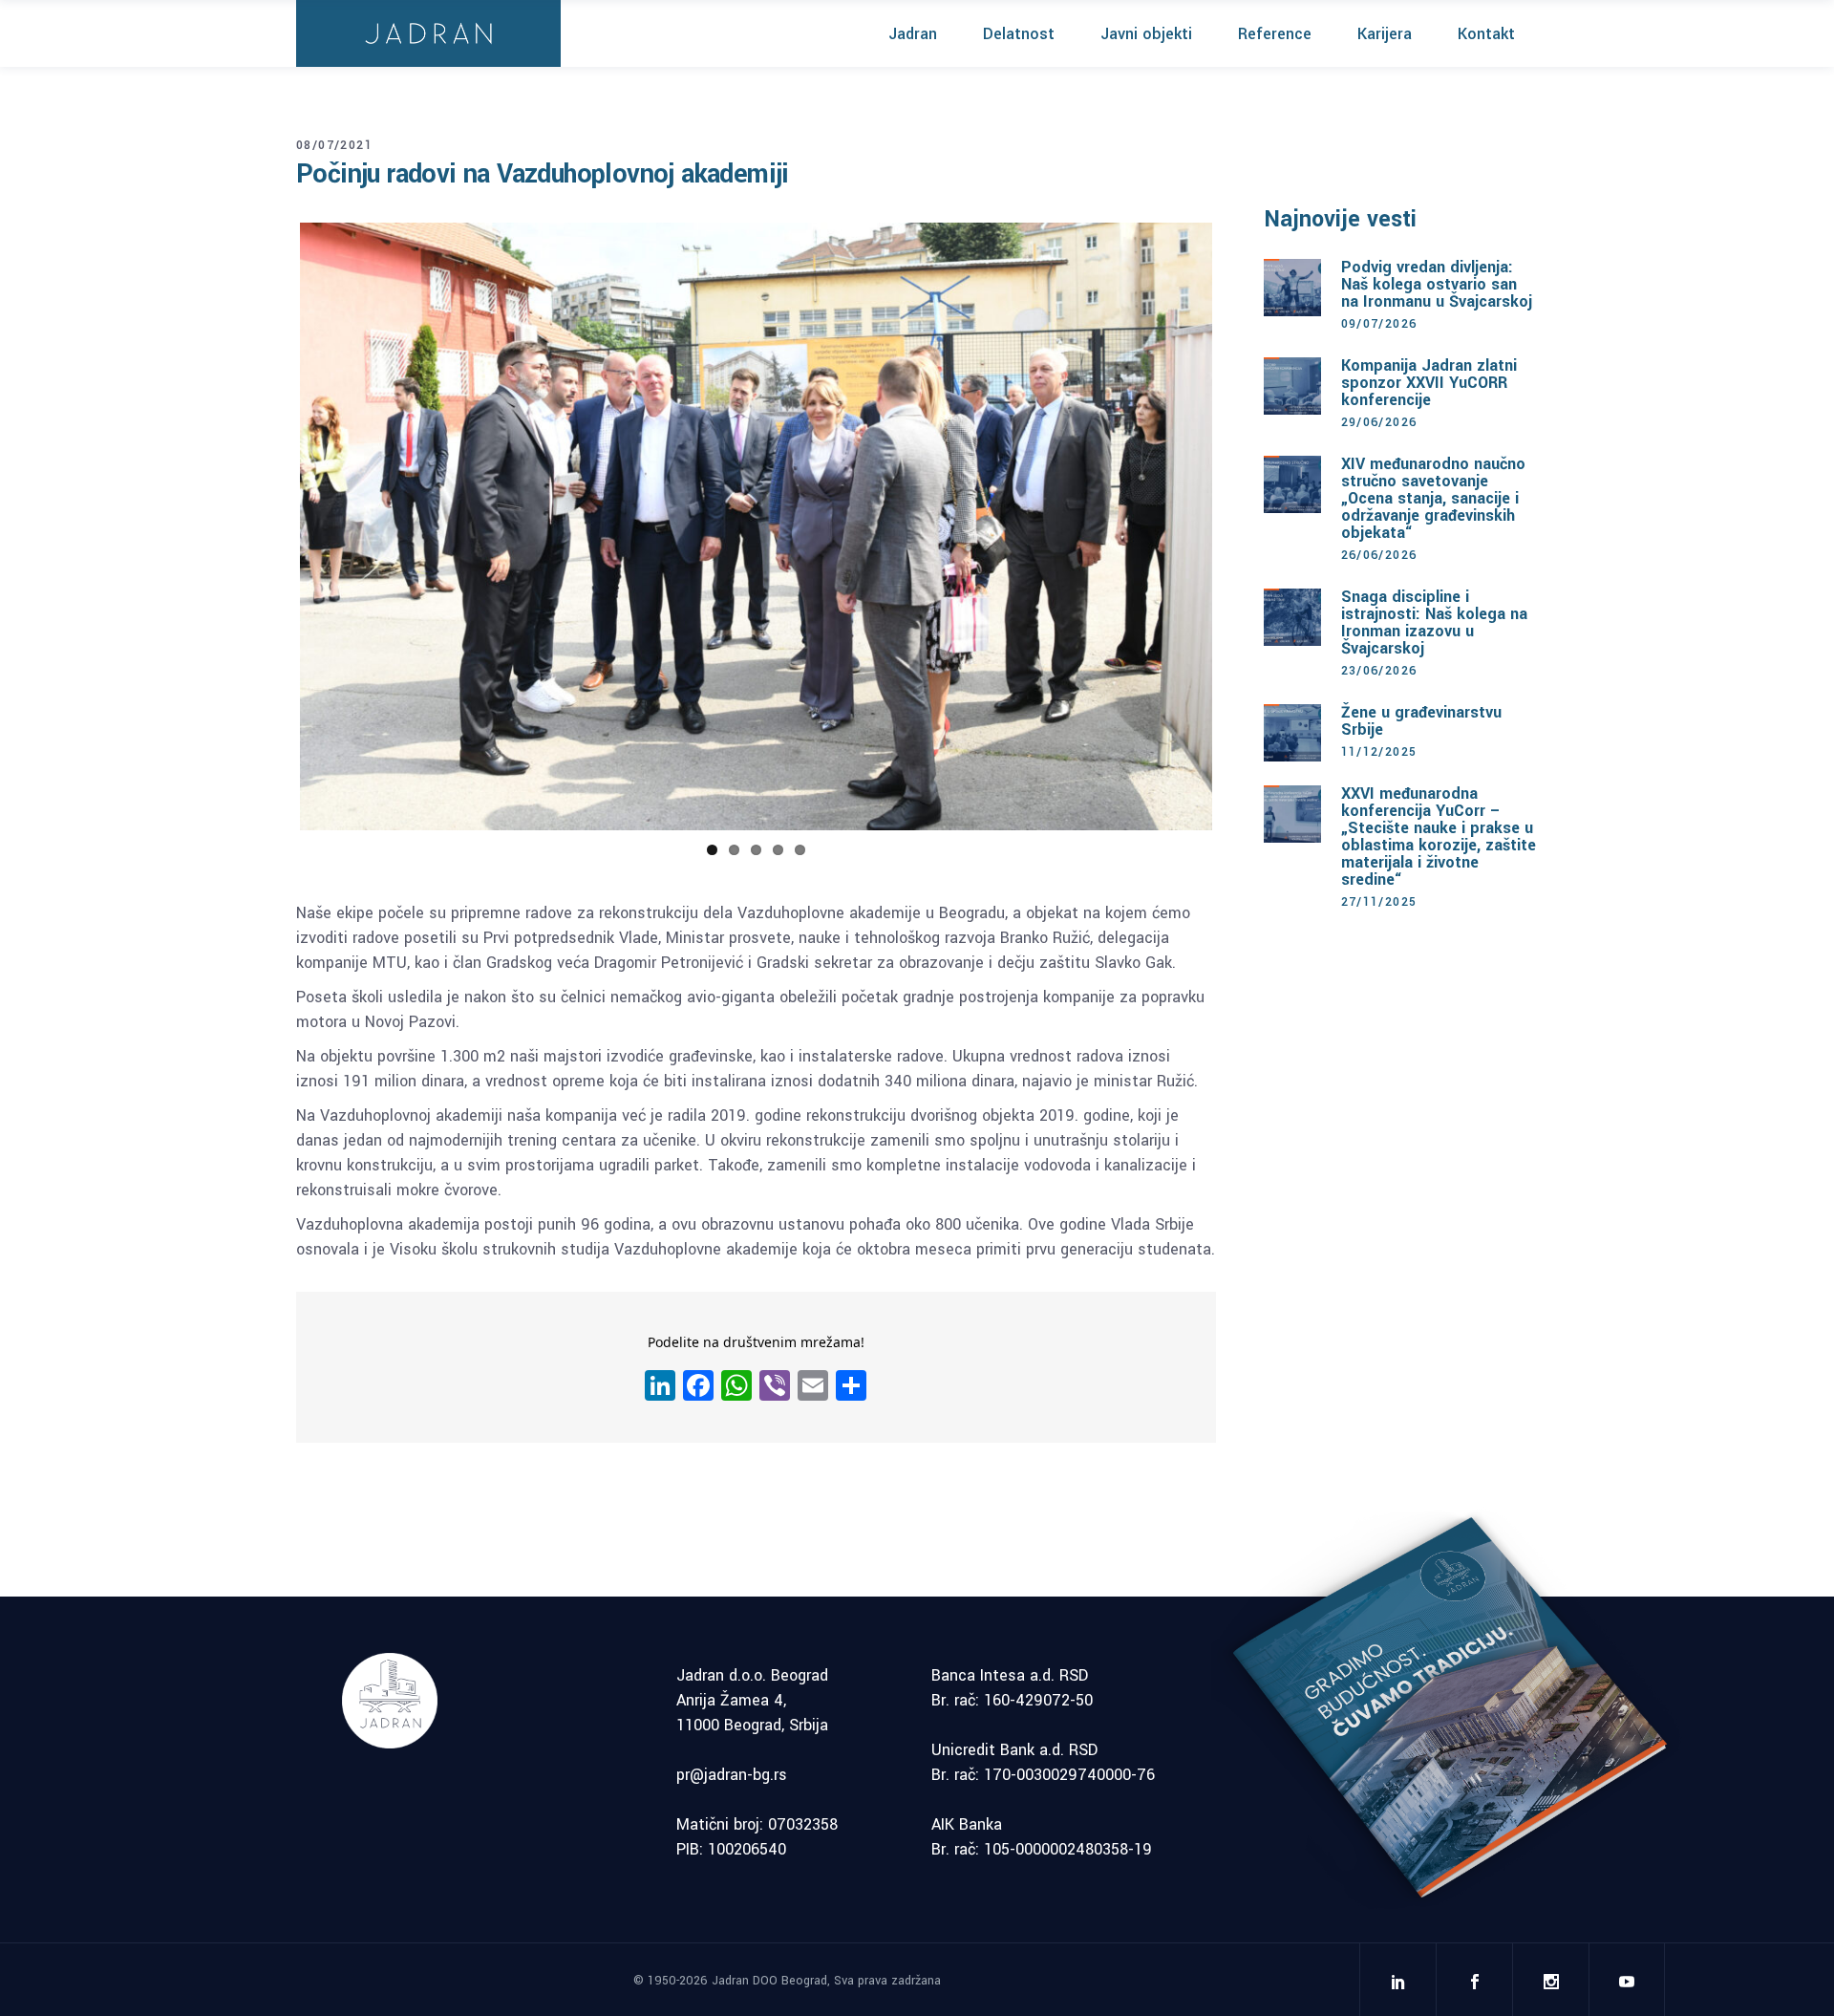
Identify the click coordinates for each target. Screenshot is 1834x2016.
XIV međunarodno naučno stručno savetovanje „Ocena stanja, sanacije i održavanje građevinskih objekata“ (1433, 498)
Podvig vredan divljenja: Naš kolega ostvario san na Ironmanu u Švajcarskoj (1437, 284)
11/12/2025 (1379, 752)
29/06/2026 (1379, 422)
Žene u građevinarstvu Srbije (1421, 721)
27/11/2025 (1379, 902)
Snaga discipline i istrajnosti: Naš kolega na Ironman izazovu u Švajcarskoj (1434, 622)
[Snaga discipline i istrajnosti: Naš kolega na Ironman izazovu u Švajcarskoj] (1292, 617)
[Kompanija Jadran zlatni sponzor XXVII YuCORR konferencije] (1292, 386)
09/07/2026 (1379, 324)
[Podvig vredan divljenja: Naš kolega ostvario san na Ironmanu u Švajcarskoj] (1292, 288)
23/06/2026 (1379, 671)
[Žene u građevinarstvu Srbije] (1292, 733)
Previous (271, 526)
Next (1241, 526)
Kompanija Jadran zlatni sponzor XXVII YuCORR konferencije (1429, 383)
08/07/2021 (334, 145)
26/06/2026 (1379, 555)
